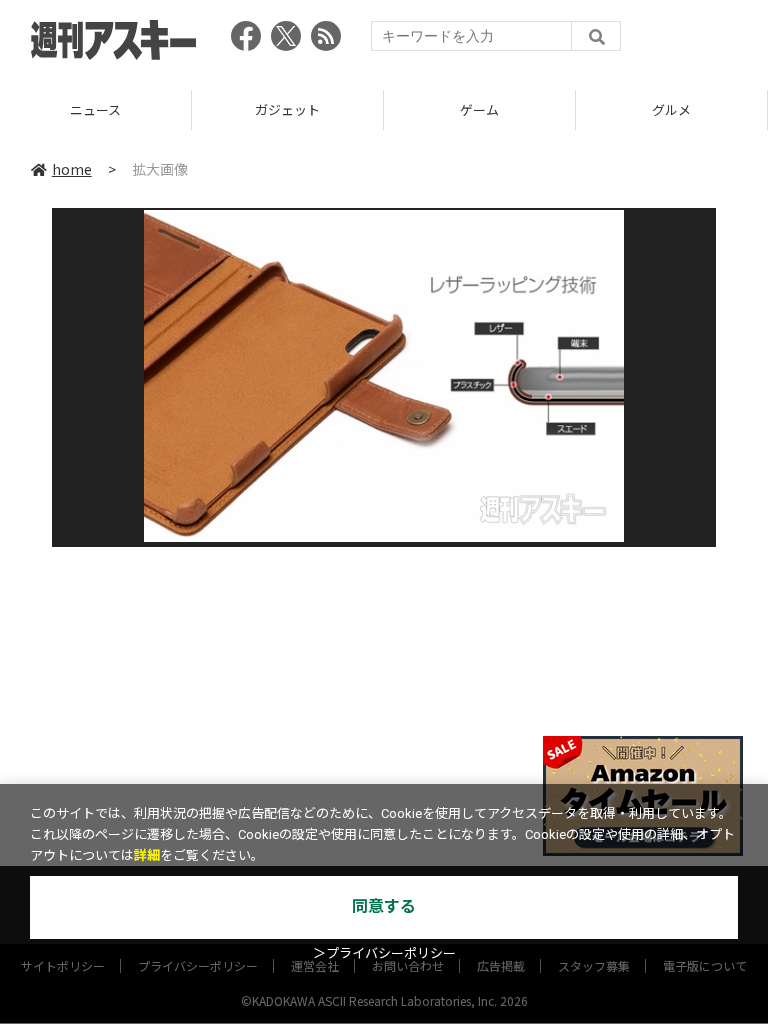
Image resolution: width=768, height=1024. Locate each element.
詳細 (147, 855)
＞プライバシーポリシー (384, 953)
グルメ (550, 109)
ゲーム (358, 109)
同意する (384, 906)
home (72, 169)
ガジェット (166, 109)
